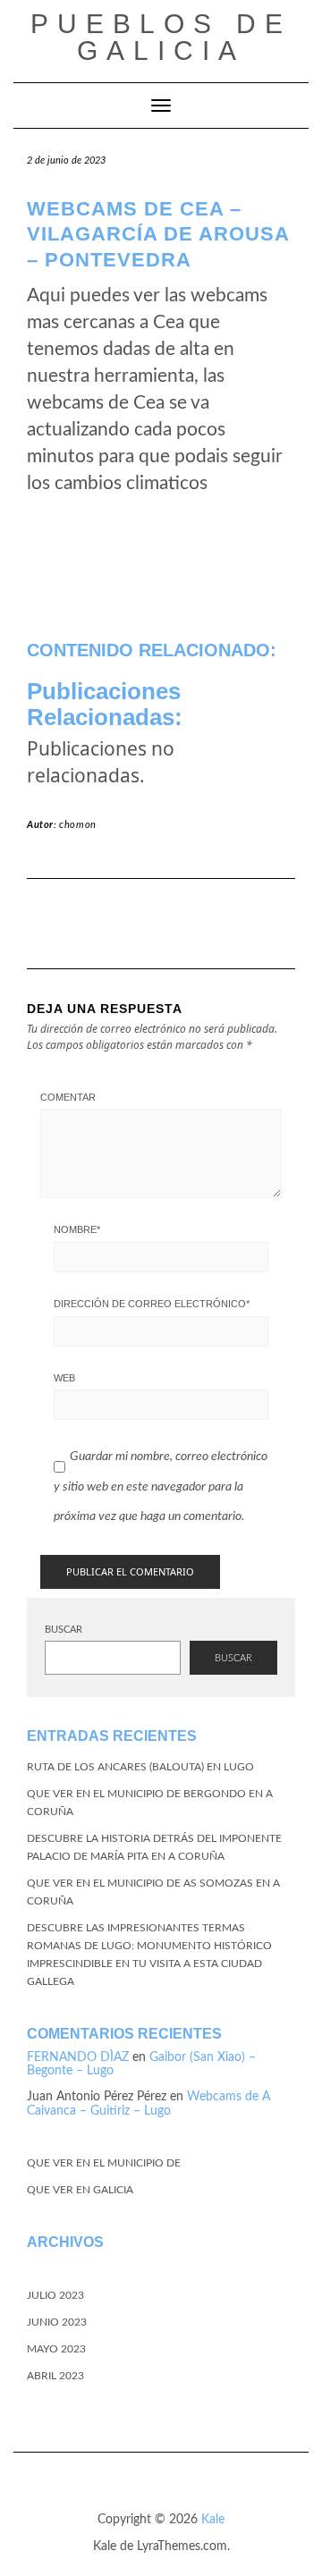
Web (64, 1378)
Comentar (68, 1097)
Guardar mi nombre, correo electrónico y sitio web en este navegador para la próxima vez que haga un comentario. (161, 1486)
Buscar (64, 1630)
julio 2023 (55, 2295)
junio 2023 (57, 2322)
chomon (78, 825)
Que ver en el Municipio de (104, 2163)
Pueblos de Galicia (161, 37)
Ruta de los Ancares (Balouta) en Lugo (140, 1767)
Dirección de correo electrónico (152, 1304)
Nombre (77, 1229)
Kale (213, 2520)
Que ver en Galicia (80, 2190)
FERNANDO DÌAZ (78, 2057)
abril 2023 (55, 2376)
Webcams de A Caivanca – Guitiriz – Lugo (148, 2103)
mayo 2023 (56, 2349)
